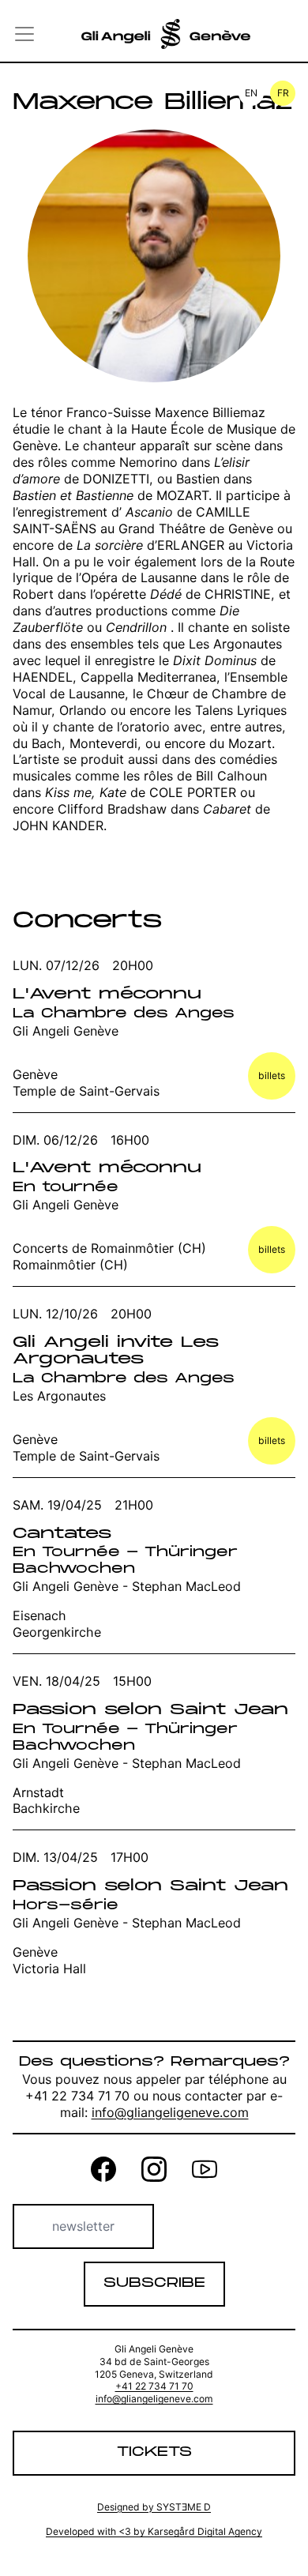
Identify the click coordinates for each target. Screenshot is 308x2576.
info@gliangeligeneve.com (170, 2112)
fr (283, 93)
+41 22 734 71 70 (154, 2386)
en (251, 93)
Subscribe (154, 2283)
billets (272, 1076)
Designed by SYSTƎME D (154, 2507)
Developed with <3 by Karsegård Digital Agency (154, 2531)
